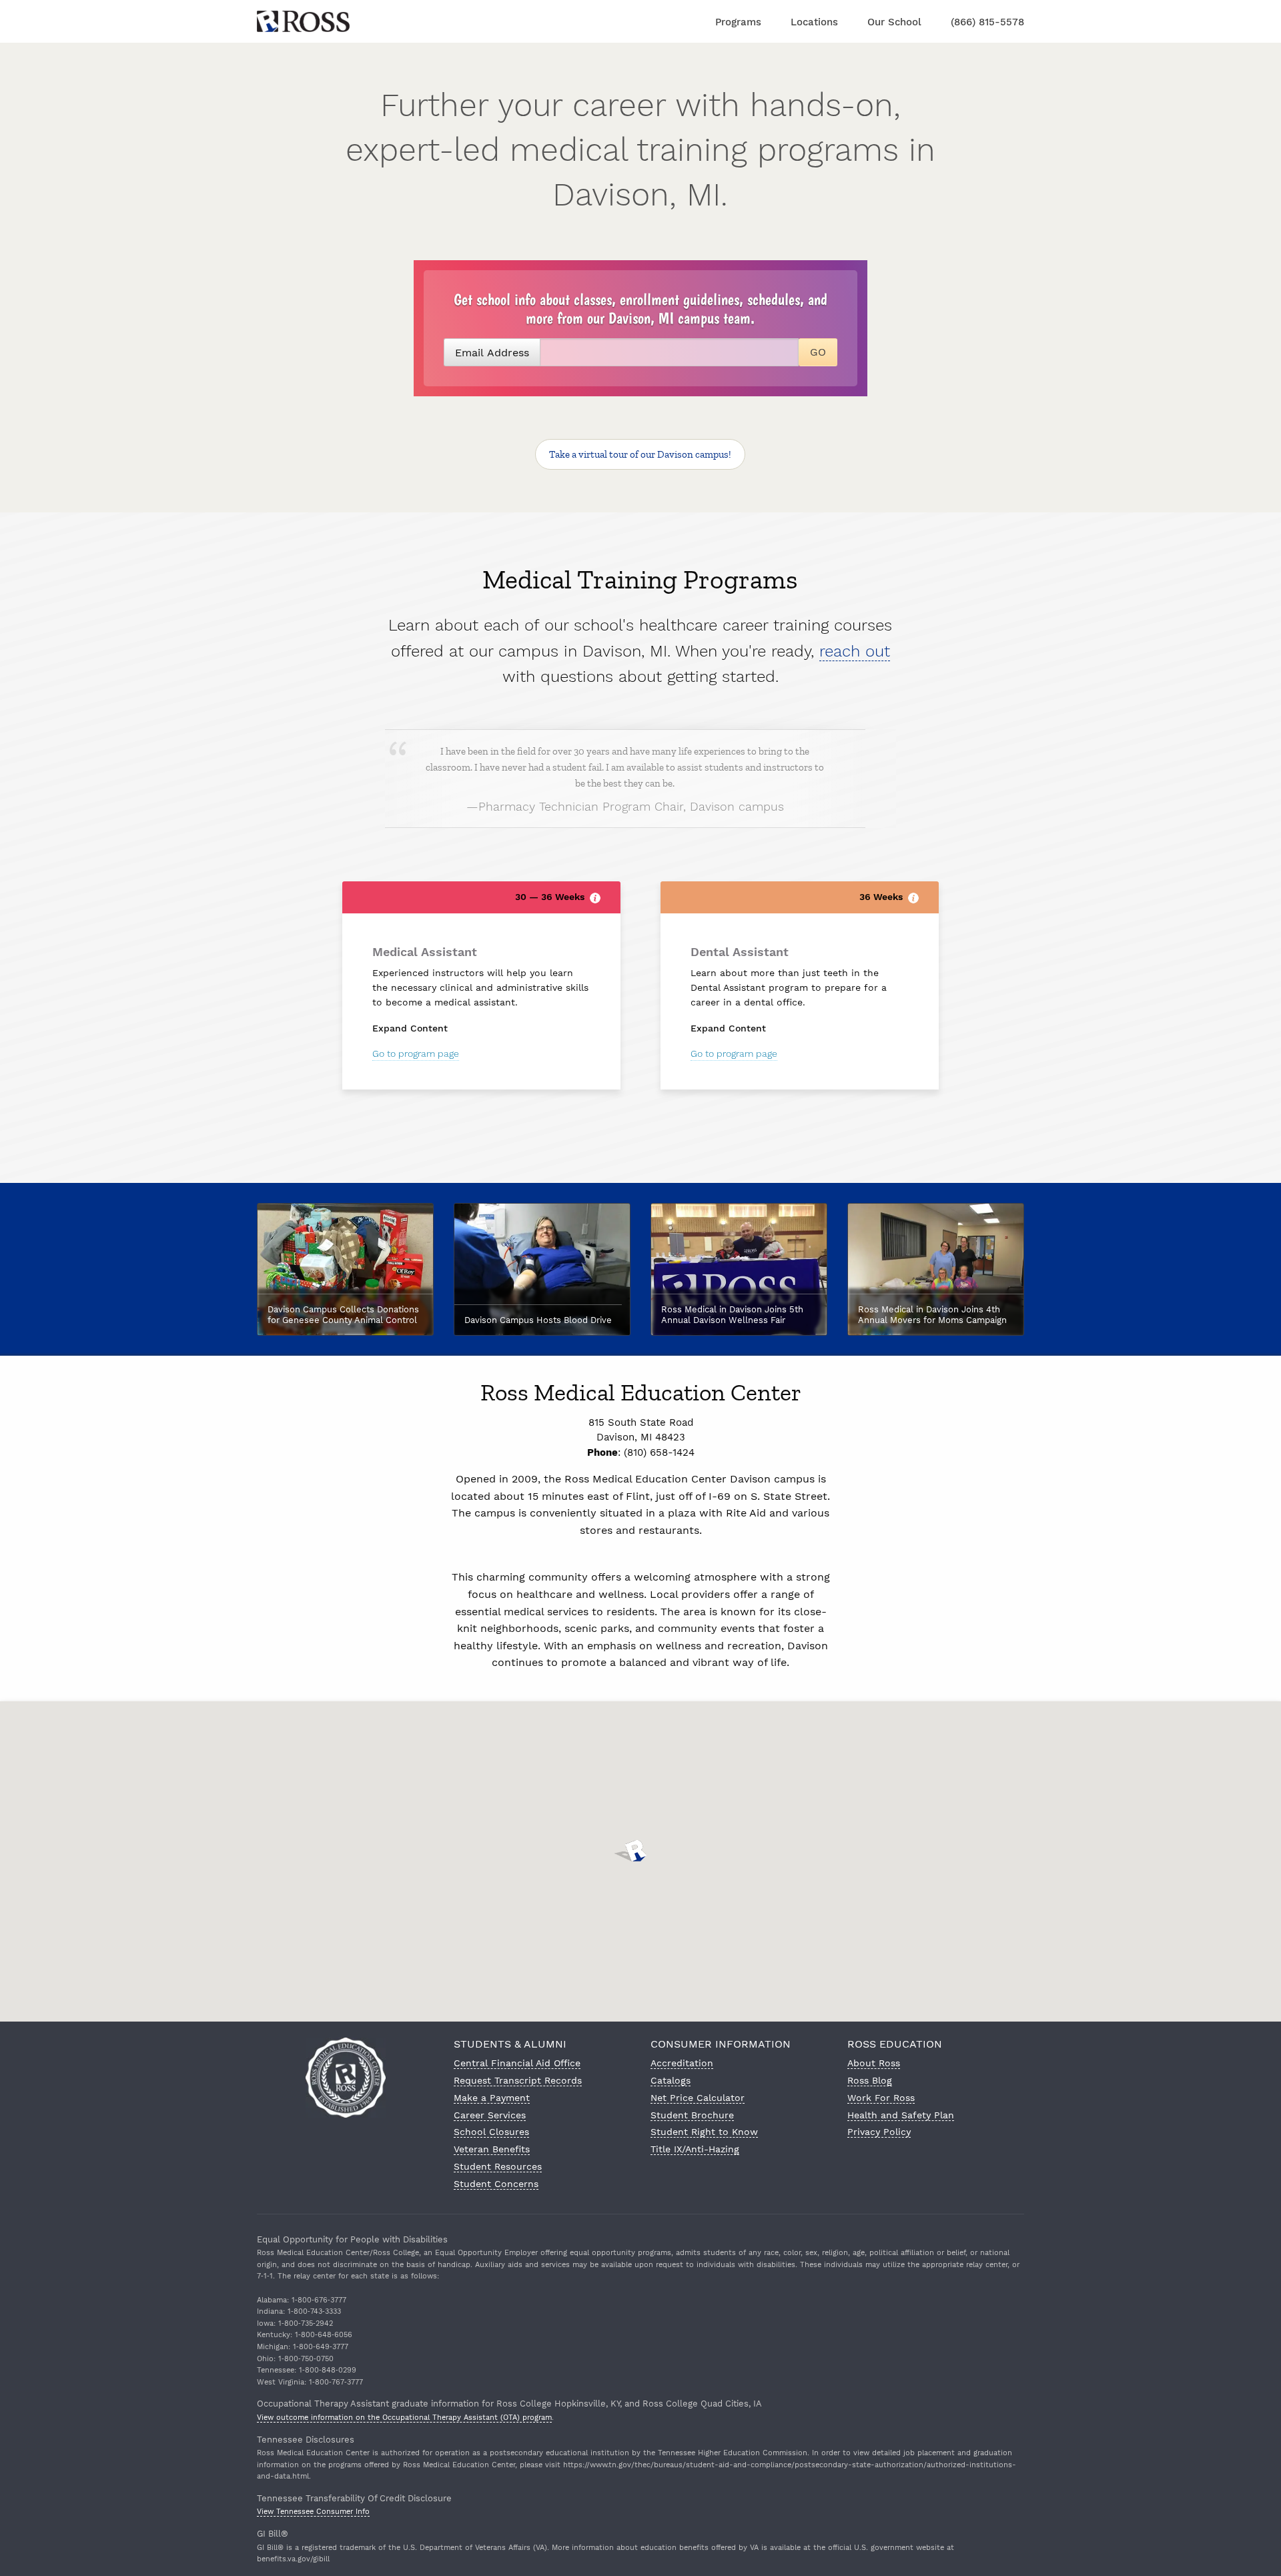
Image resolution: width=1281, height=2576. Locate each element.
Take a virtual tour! (640, 454)
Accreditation (682, 2063)
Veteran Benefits (492, 2149)
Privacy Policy (879, 2132)
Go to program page (416, 1053)
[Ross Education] (303, 20)
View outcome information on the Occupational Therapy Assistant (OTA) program (404, 2418)
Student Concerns (496, 2184)
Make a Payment (492, 2098)
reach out (855, 651)
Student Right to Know (704, 2132)
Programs (738, 22)
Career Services (490, 2115)
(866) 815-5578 (987, 22)
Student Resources (498, 2166)
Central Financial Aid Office (517, 2063)
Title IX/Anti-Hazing (695, 2149)
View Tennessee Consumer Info (313, 2512)
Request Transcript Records (518, 2080)
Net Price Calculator (698, 2098)
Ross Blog (870, 2080)
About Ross (874, 2063)
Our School (894, 22)
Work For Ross (881, 2098)
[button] (640, 1851)
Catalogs (671, 2080)
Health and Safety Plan (901, 2115)
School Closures (491, 2132)
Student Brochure (692, 2115)
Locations (814, 22)
